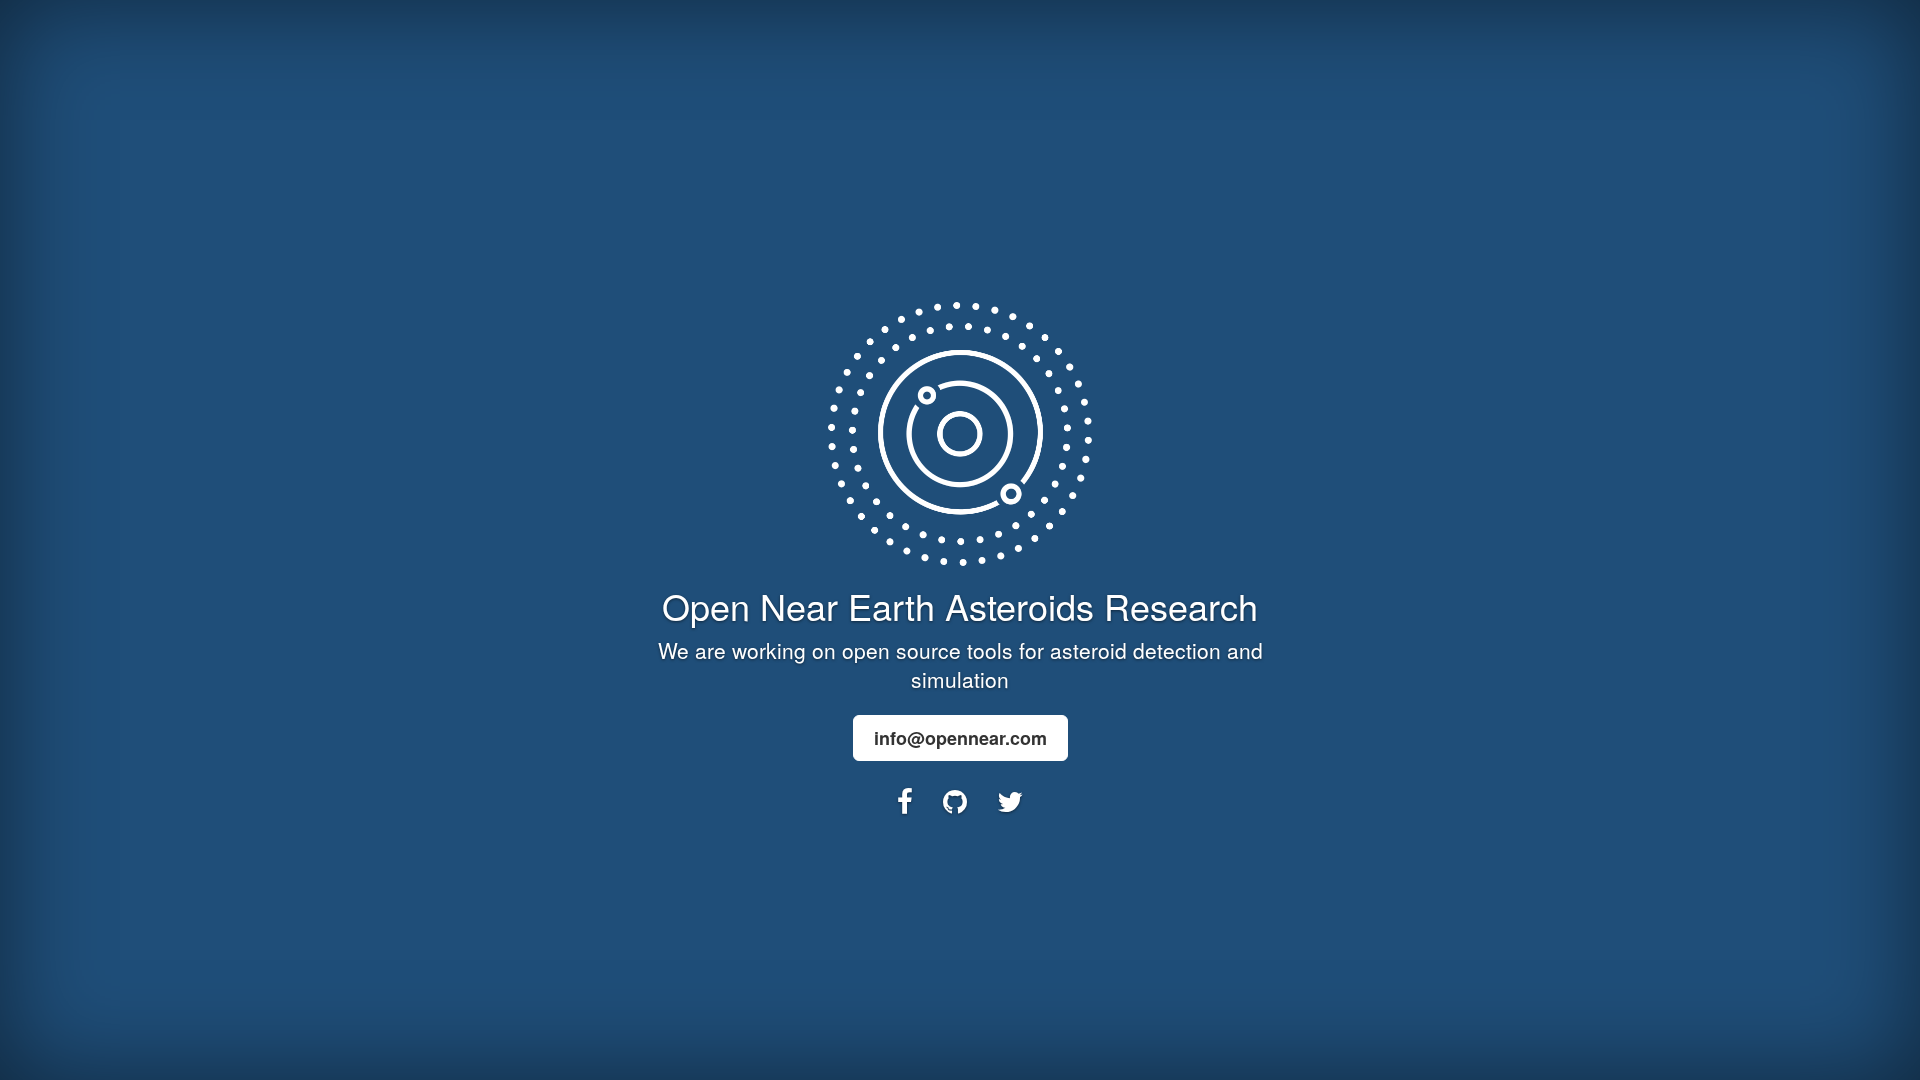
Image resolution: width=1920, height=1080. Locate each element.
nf (960, 738)
